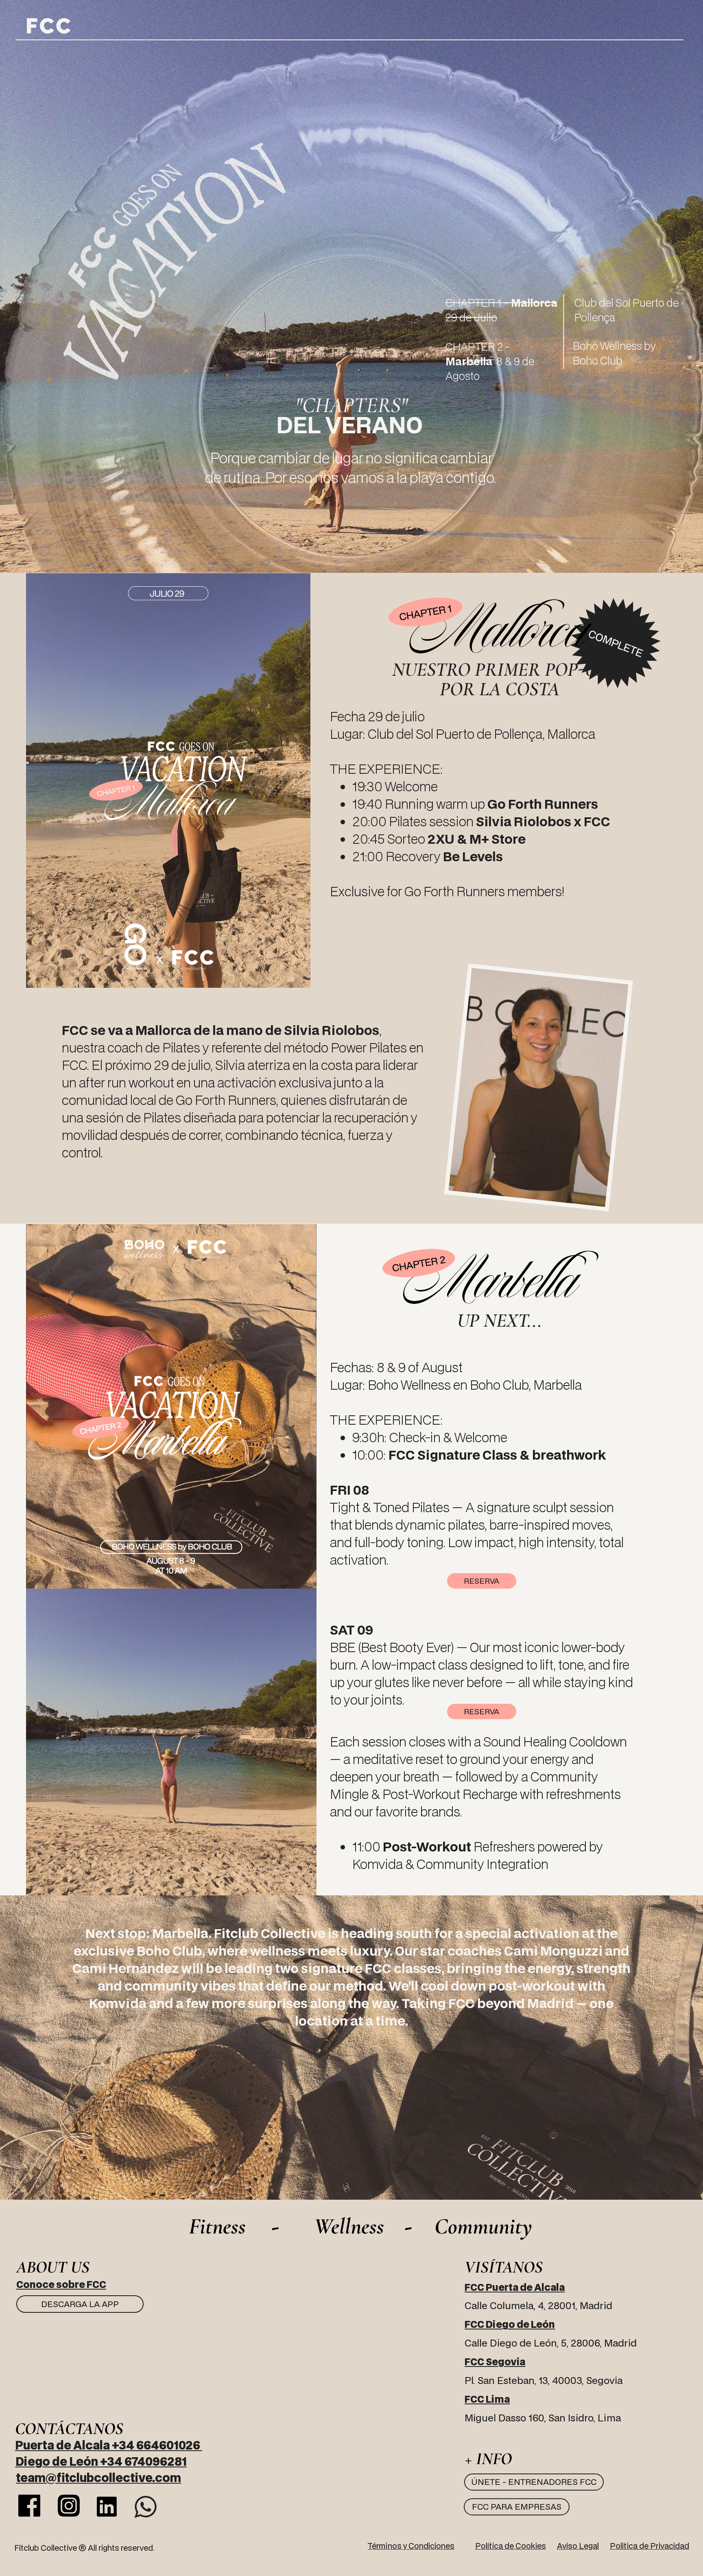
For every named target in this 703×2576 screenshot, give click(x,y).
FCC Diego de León (510, 2324)
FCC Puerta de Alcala (515, 2287)
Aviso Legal (578, 2546)
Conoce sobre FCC (61, 2284)
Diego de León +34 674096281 (101, 2461)
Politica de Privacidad (650, 2546)
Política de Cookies (511, 2546)
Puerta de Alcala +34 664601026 (109, 2445)
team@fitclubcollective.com (98, 2477)
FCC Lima (487, 2399)
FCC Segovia (495, 2362)
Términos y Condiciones (411, 2546)
